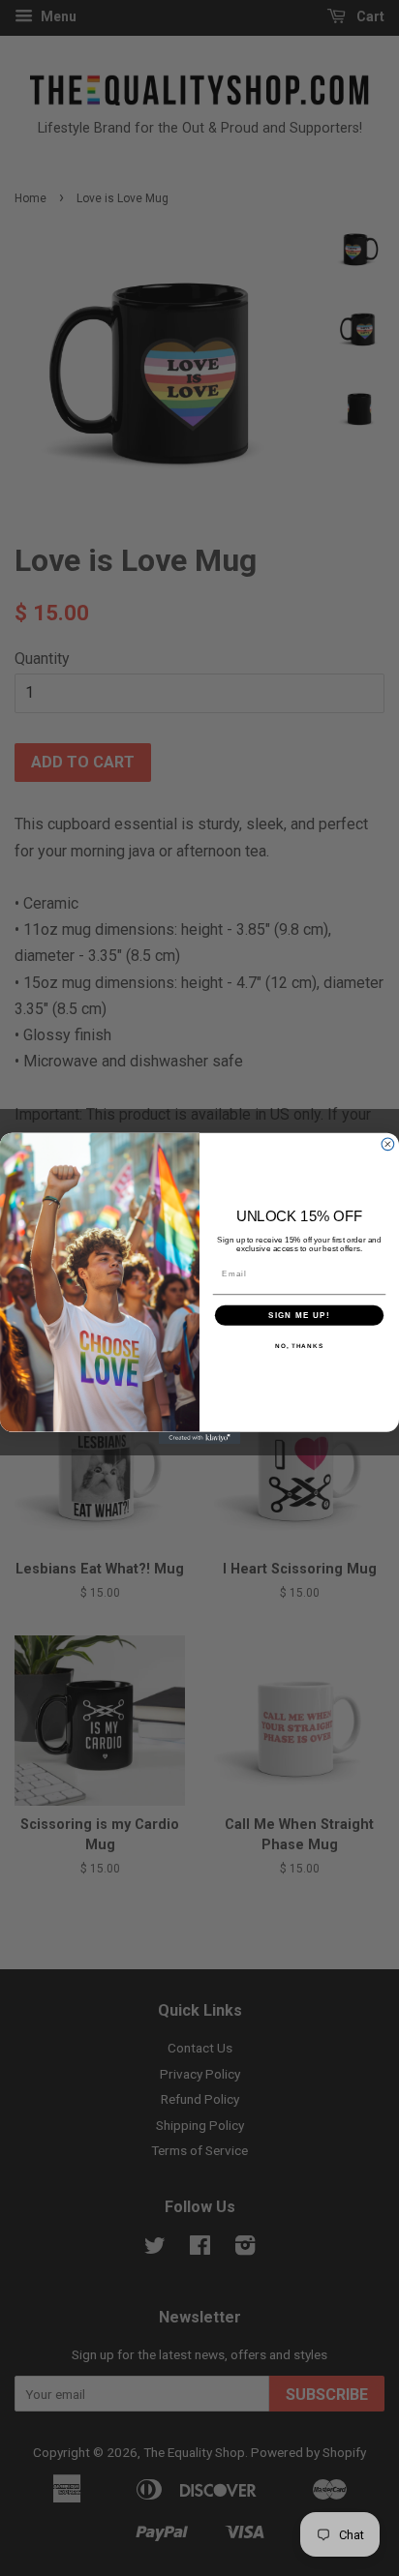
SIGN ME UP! (299, 1315)
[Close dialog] (388, 1143)
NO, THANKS (299, 1346)
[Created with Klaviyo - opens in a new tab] (200, 1438)
